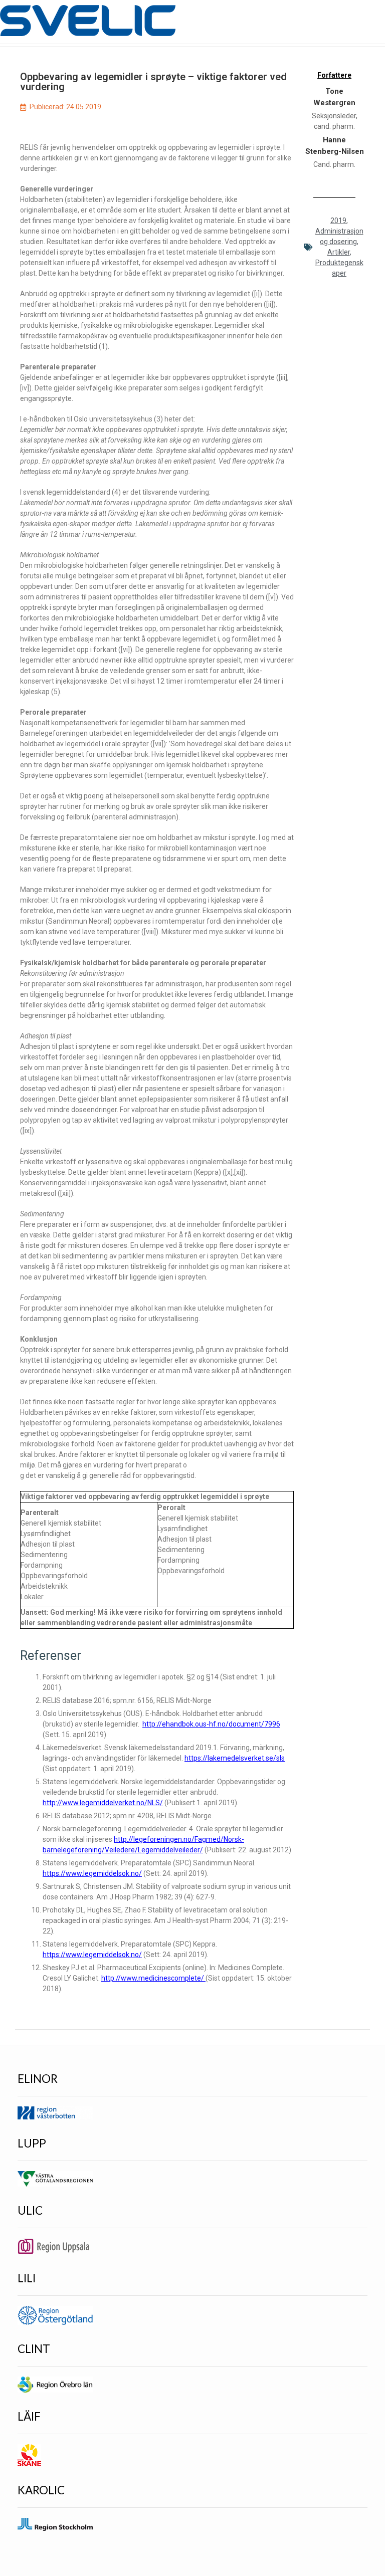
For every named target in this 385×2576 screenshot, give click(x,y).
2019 (338, 221)
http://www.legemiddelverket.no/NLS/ (103, 1803)
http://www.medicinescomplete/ (153, 1978)
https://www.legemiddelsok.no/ (92, 1873)
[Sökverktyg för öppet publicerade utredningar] (88, 21)
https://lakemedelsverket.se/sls (235, 1758)
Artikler (339, 252)
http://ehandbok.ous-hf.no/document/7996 (211, 1724)
